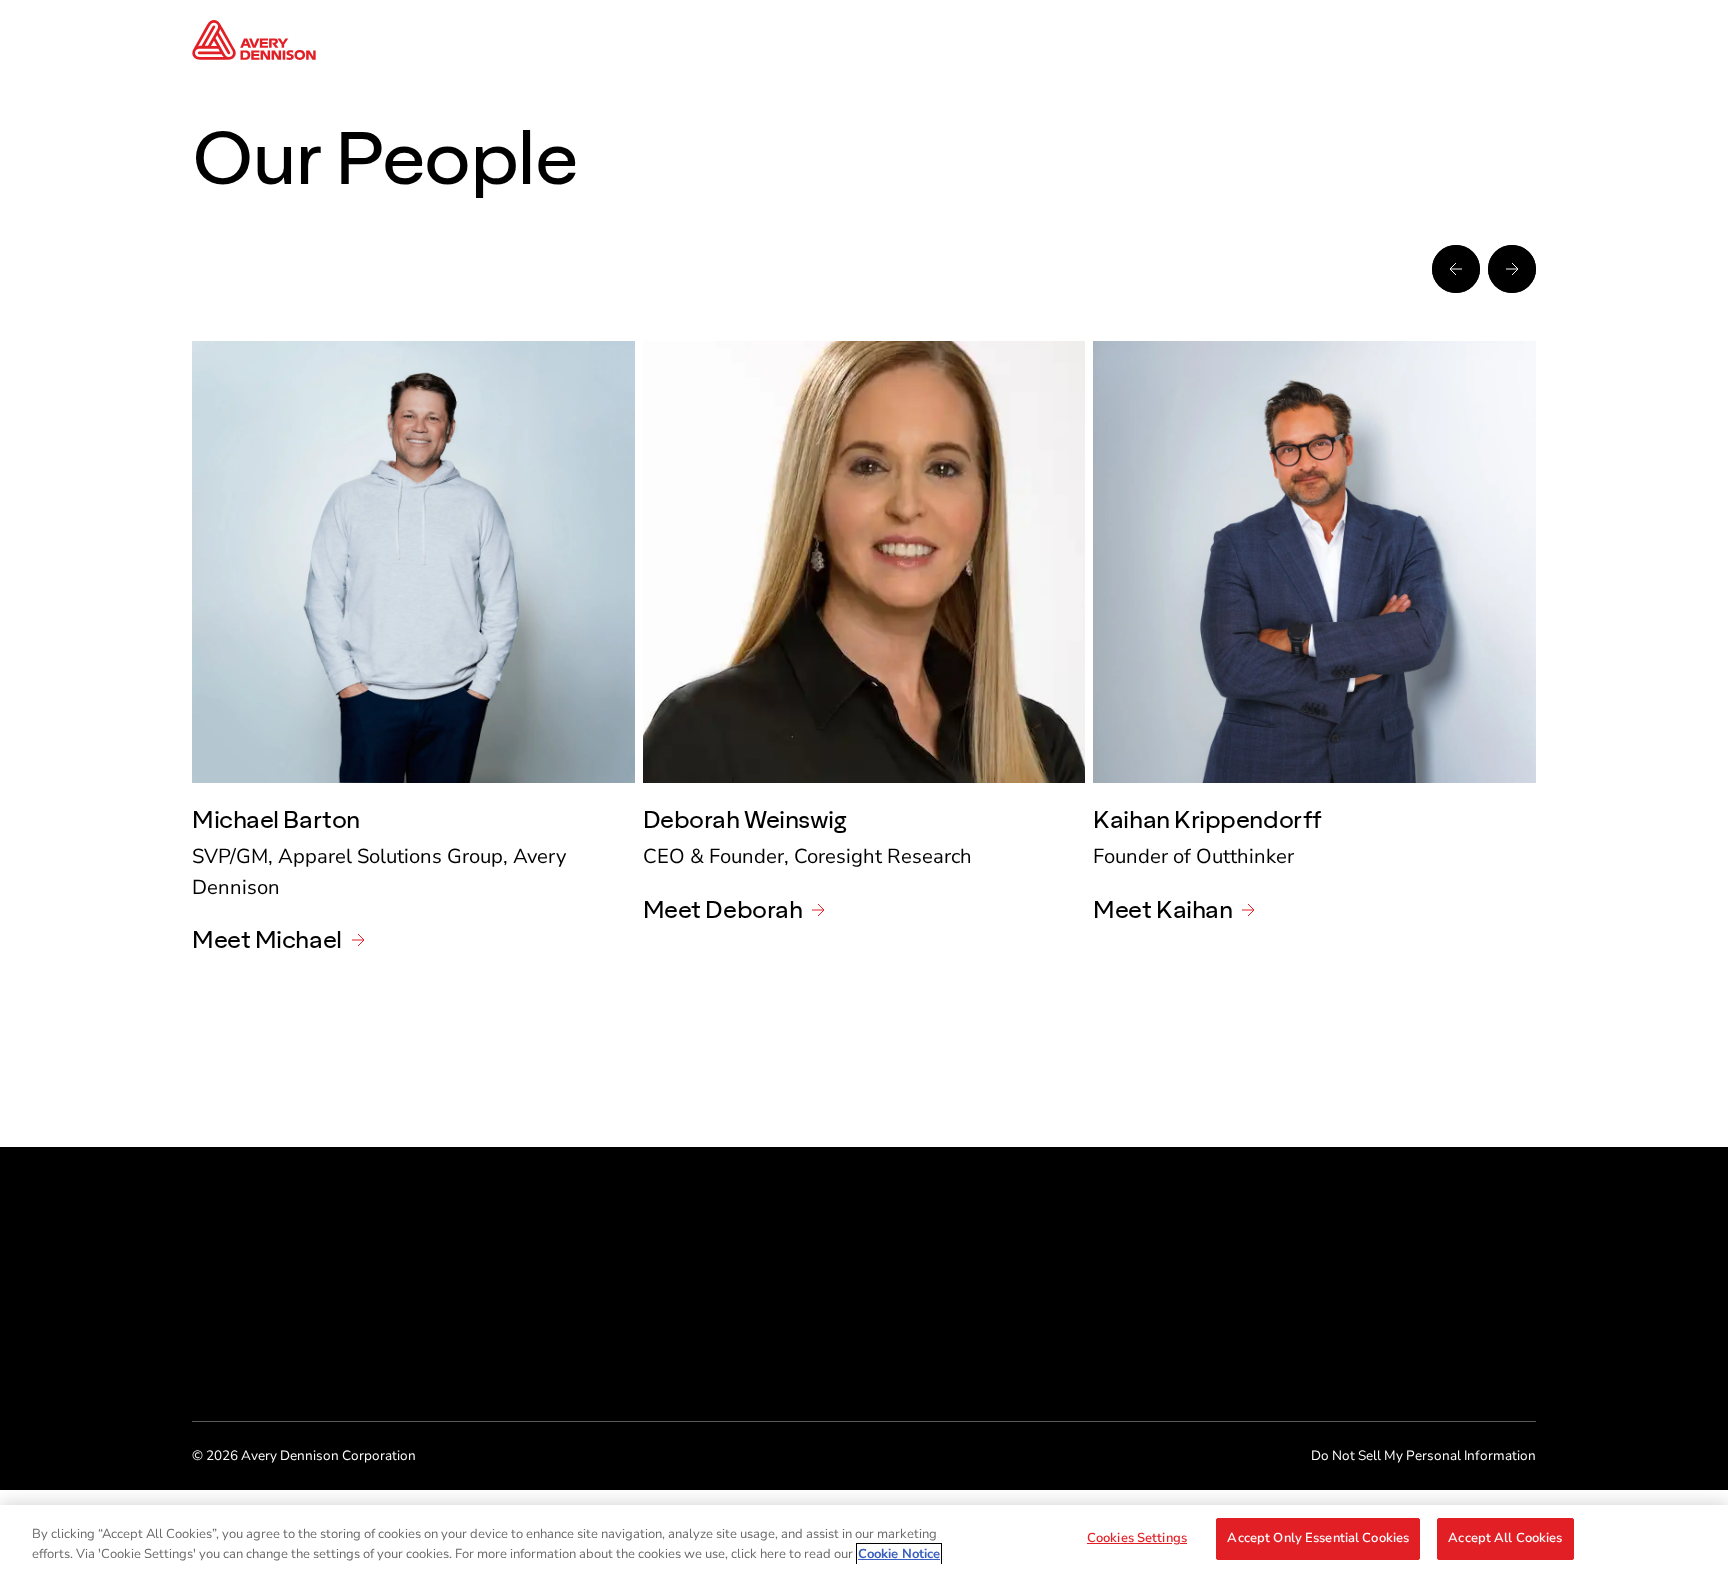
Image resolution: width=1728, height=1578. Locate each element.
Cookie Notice (899, 1554)
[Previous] (1456, 269)
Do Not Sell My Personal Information (1423, 1455)
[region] (864, 1541)
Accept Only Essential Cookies (1318, 1538)
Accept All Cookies (1505, 1538)
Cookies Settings (1137, 1538)
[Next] (1512, 269)
